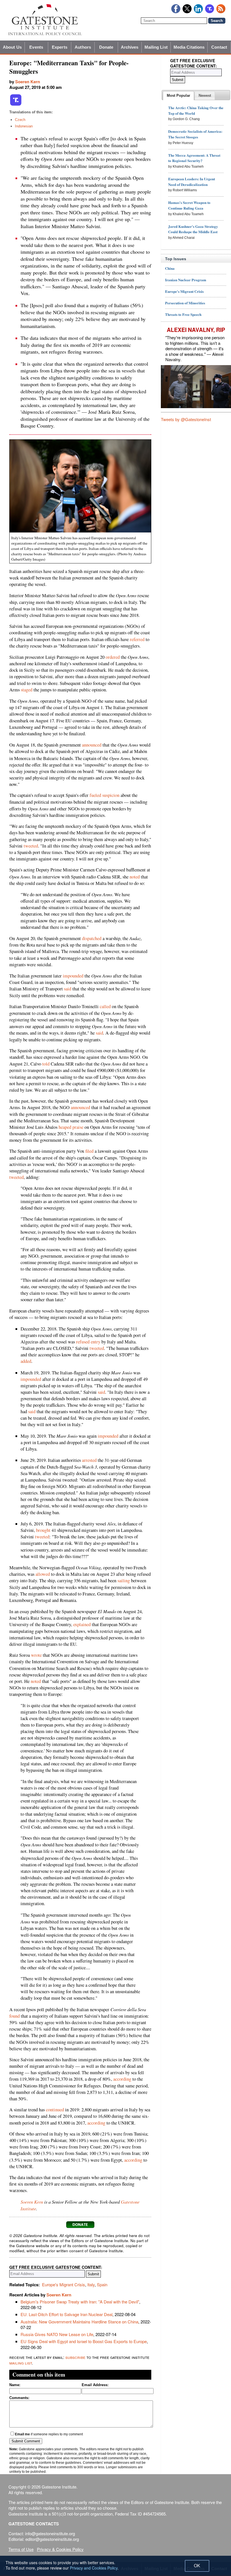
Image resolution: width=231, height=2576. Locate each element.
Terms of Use (21, 2549)
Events (36, 47)
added (26, 1361)
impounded (73, 976)
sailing (124, 1581)
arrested (89, 1460)
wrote (36, 1655)
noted (135, 877)
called (105, 1006)
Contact (219, 47)
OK (197, 2566)
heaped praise (71, 1127)
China (170, 268)
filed (89, 1151)
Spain (102, 2284)
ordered (113, 657)
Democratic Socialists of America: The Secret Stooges (195, 134)
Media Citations (189, 47)
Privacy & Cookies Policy (60, 2549)
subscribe (75, 2357)
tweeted (31, 846)
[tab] (178, 96)
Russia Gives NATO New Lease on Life (57, 2334)
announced (92, 745)
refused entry (88, 1342)
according (122, 2079)
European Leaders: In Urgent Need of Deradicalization (192, 182)
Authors (83, 47)
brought (43, 1530)
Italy (91, 2284)
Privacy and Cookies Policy (94, 2568)
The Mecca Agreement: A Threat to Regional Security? (194, 158)
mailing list (21, 2363)
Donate (106, 47)
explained (82, 1624)
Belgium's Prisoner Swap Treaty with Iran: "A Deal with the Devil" (80, 2302)
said (68, 989)
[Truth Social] (16, 105)
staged (27, 690)
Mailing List (156, 47)
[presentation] (178, 96)
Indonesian (24, 126)
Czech (20, 120)
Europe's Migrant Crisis (64, 2284)
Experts (60, 47)
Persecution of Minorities (185, 303)
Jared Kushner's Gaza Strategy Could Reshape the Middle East (193, 229)
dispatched (92, 938)
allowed (43, 1574)
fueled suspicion (105, 795)
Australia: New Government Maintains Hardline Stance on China (79, 2322)
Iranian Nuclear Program (186, 280)
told (46, 1064)
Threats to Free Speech (183, 314)
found (15, 2016)
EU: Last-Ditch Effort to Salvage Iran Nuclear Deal (66, 2314)
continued (55, 2110)
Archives (130, 47)
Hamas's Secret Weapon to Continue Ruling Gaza (189, 205)
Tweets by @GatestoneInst (186, 419)
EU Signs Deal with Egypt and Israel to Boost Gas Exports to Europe (84, 2341)
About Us (12, 47)
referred (137, 639)
